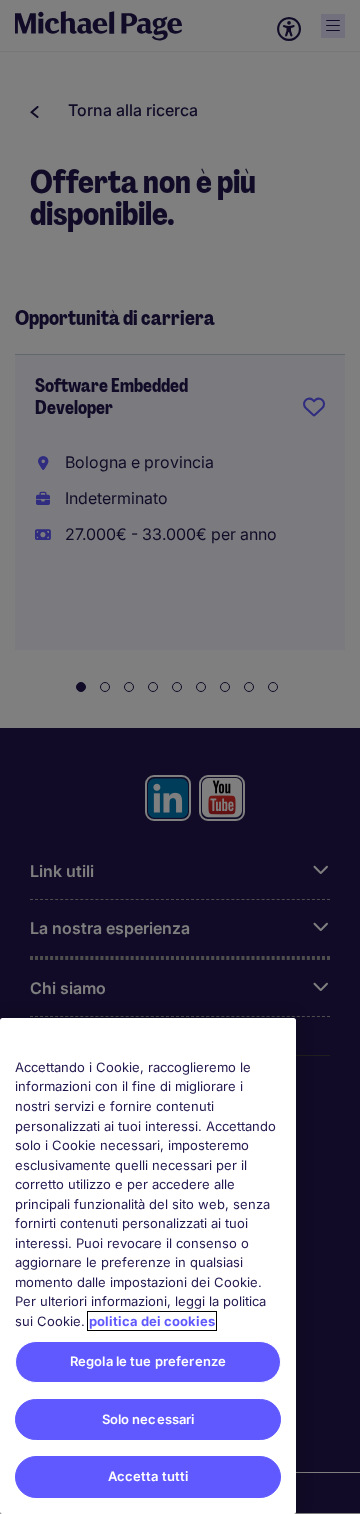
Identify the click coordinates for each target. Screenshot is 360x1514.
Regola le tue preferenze (148, 1361)
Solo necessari (148, 1419)
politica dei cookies (152, 1321)
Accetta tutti (148, 1476)
